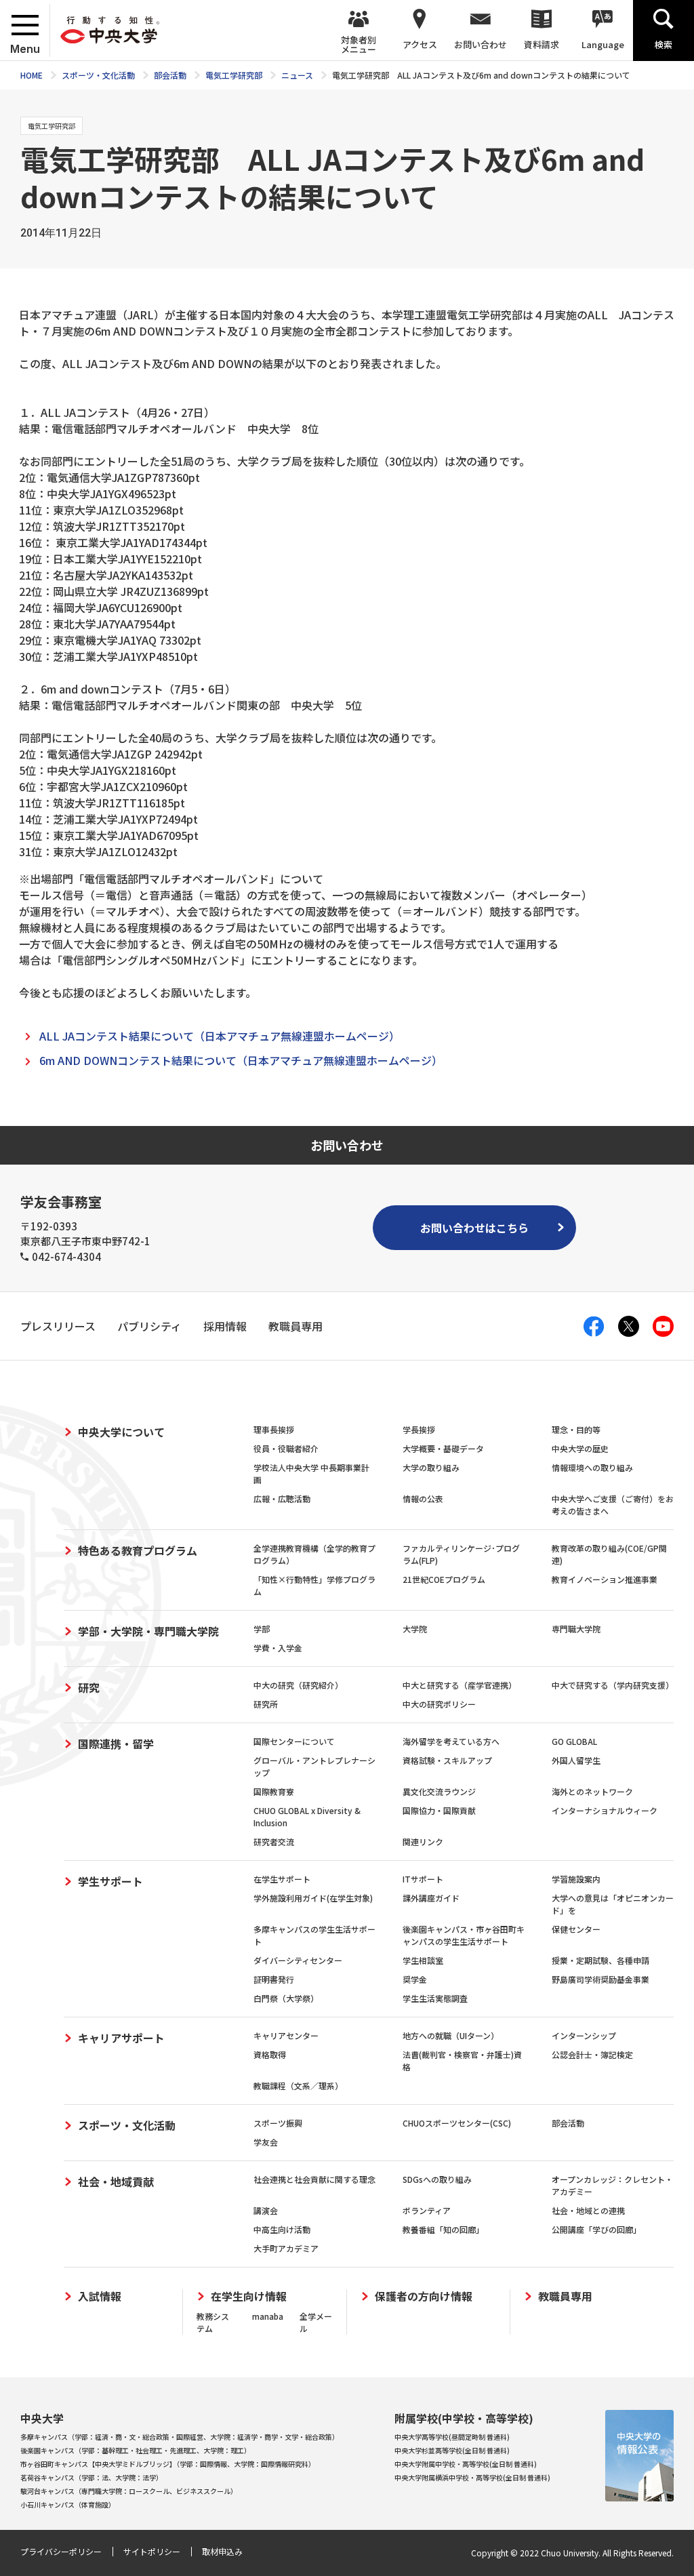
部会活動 (568, 2123)
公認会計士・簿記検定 (592, 2054)
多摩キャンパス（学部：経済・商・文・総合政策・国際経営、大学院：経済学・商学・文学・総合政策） (180, 2437)
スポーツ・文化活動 (127, 2125)
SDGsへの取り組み (437, 2179)
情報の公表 (423, 1498)
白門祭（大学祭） (286, 1998)
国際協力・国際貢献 (439, 1810)
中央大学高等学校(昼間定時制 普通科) (452, 2437)
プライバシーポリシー (61, 2551)
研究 (89, 1687)
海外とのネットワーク (592, 1791)
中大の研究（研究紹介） (298, 1685)
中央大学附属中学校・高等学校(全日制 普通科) (466, 2464)
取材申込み (222, 2551)
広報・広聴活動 (282, 1498)
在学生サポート (282, 1879)
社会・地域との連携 (588, 2210)
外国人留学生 (576, 1760)
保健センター (576, 1929)
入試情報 (100, 2296)
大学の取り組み (431, 1467)
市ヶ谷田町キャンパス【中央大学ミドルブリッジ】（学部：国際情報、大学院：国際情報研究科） (168, 2464)
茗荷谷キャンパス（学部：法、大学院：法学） (91, 2477)
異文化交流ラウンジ (439, 1791)
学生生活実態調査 (435, 1998)
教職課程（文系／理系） (298, 2086)
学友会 (266, 2142)
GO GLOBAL (574, 1741)
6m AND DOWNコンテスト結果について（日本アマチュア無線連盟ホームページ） (241, 1060)
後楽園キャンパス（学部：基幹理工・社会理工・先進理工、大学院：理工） (136, 2450)
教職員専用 (565, 2296)
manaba (268, 2316)
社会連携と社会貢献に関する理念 (314, 2179)
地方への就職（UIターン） (451, 2035)
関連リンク (423, 1842)
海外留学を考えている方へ (451, 1741)
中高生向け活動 (282, 2229)
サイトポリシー (152, 2551)
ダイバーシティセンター (298, 1960)
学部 (262, 1629)
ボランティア (427, 2210)
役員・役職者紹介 (286, 1448)
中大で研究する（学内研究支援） (613, 1685)
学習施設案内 (576, 1879)
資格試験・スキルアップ (447, 1760)
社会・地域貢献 (116, 2181)
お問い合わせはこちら (474, 1228)
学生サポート (110, 1881)
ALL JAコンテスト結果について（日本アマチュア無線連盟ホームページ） (220, 1036)
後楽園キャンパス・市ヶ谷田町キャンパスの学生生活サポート (464, 1935)
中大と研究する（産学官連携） (460, 1685)
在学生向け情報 (249, 2296)
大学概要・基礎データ (443, 1448)
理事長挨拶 (274, 1429)
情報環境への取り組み (592, 1467)
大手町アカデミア (286, 2248)
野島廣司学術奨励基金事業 (600, 1979)
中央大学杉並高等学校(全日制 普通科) (452, 2450)
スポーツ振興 (278, 2123)
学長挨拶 (419, 1429)
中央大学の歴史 (580, 1448)
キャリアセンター (286, 2035)
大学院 (415, 1629)
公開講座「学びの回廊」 (596, 2229)
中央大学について (121, 1432)
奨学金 (415, 1979)
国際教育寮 (274, 1791)
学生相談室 (423, 1960)
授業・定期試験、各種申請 (600, 1960)
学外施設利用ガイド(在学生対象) (313, 1898)
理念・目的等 (576, 1429)
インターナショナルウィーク (605, 1810)
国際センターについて (294, 1741)
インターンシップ (584, 2035)
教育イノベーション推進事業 (605, 1579)
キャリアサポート (121, 2038)
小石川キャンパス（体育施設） (68, 2504)
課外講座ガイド (431, 1898)
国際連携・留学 (116, 1744)
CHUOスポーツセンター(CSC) (457, 2123)
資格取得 (270, 2054)
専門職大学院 (576, 1629)
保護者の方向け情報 (424, 2296)
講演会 (266, 2210)
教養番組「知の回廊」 (443, 2229)
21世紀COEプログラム (444, 1579)
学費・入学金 (278, 1648)
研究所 (266, 1704)
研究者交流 (274, 1842)
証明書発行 (274, 1979)
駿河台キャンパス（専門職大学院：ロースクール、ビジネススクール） (129, 2491)
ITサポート (423, 1879)
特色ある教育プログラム (138, 1550)
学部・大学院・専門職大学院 (148, 1631)
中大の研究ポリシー (439, 1704)
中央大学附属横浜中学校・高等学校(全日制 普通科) (472, 2477)
